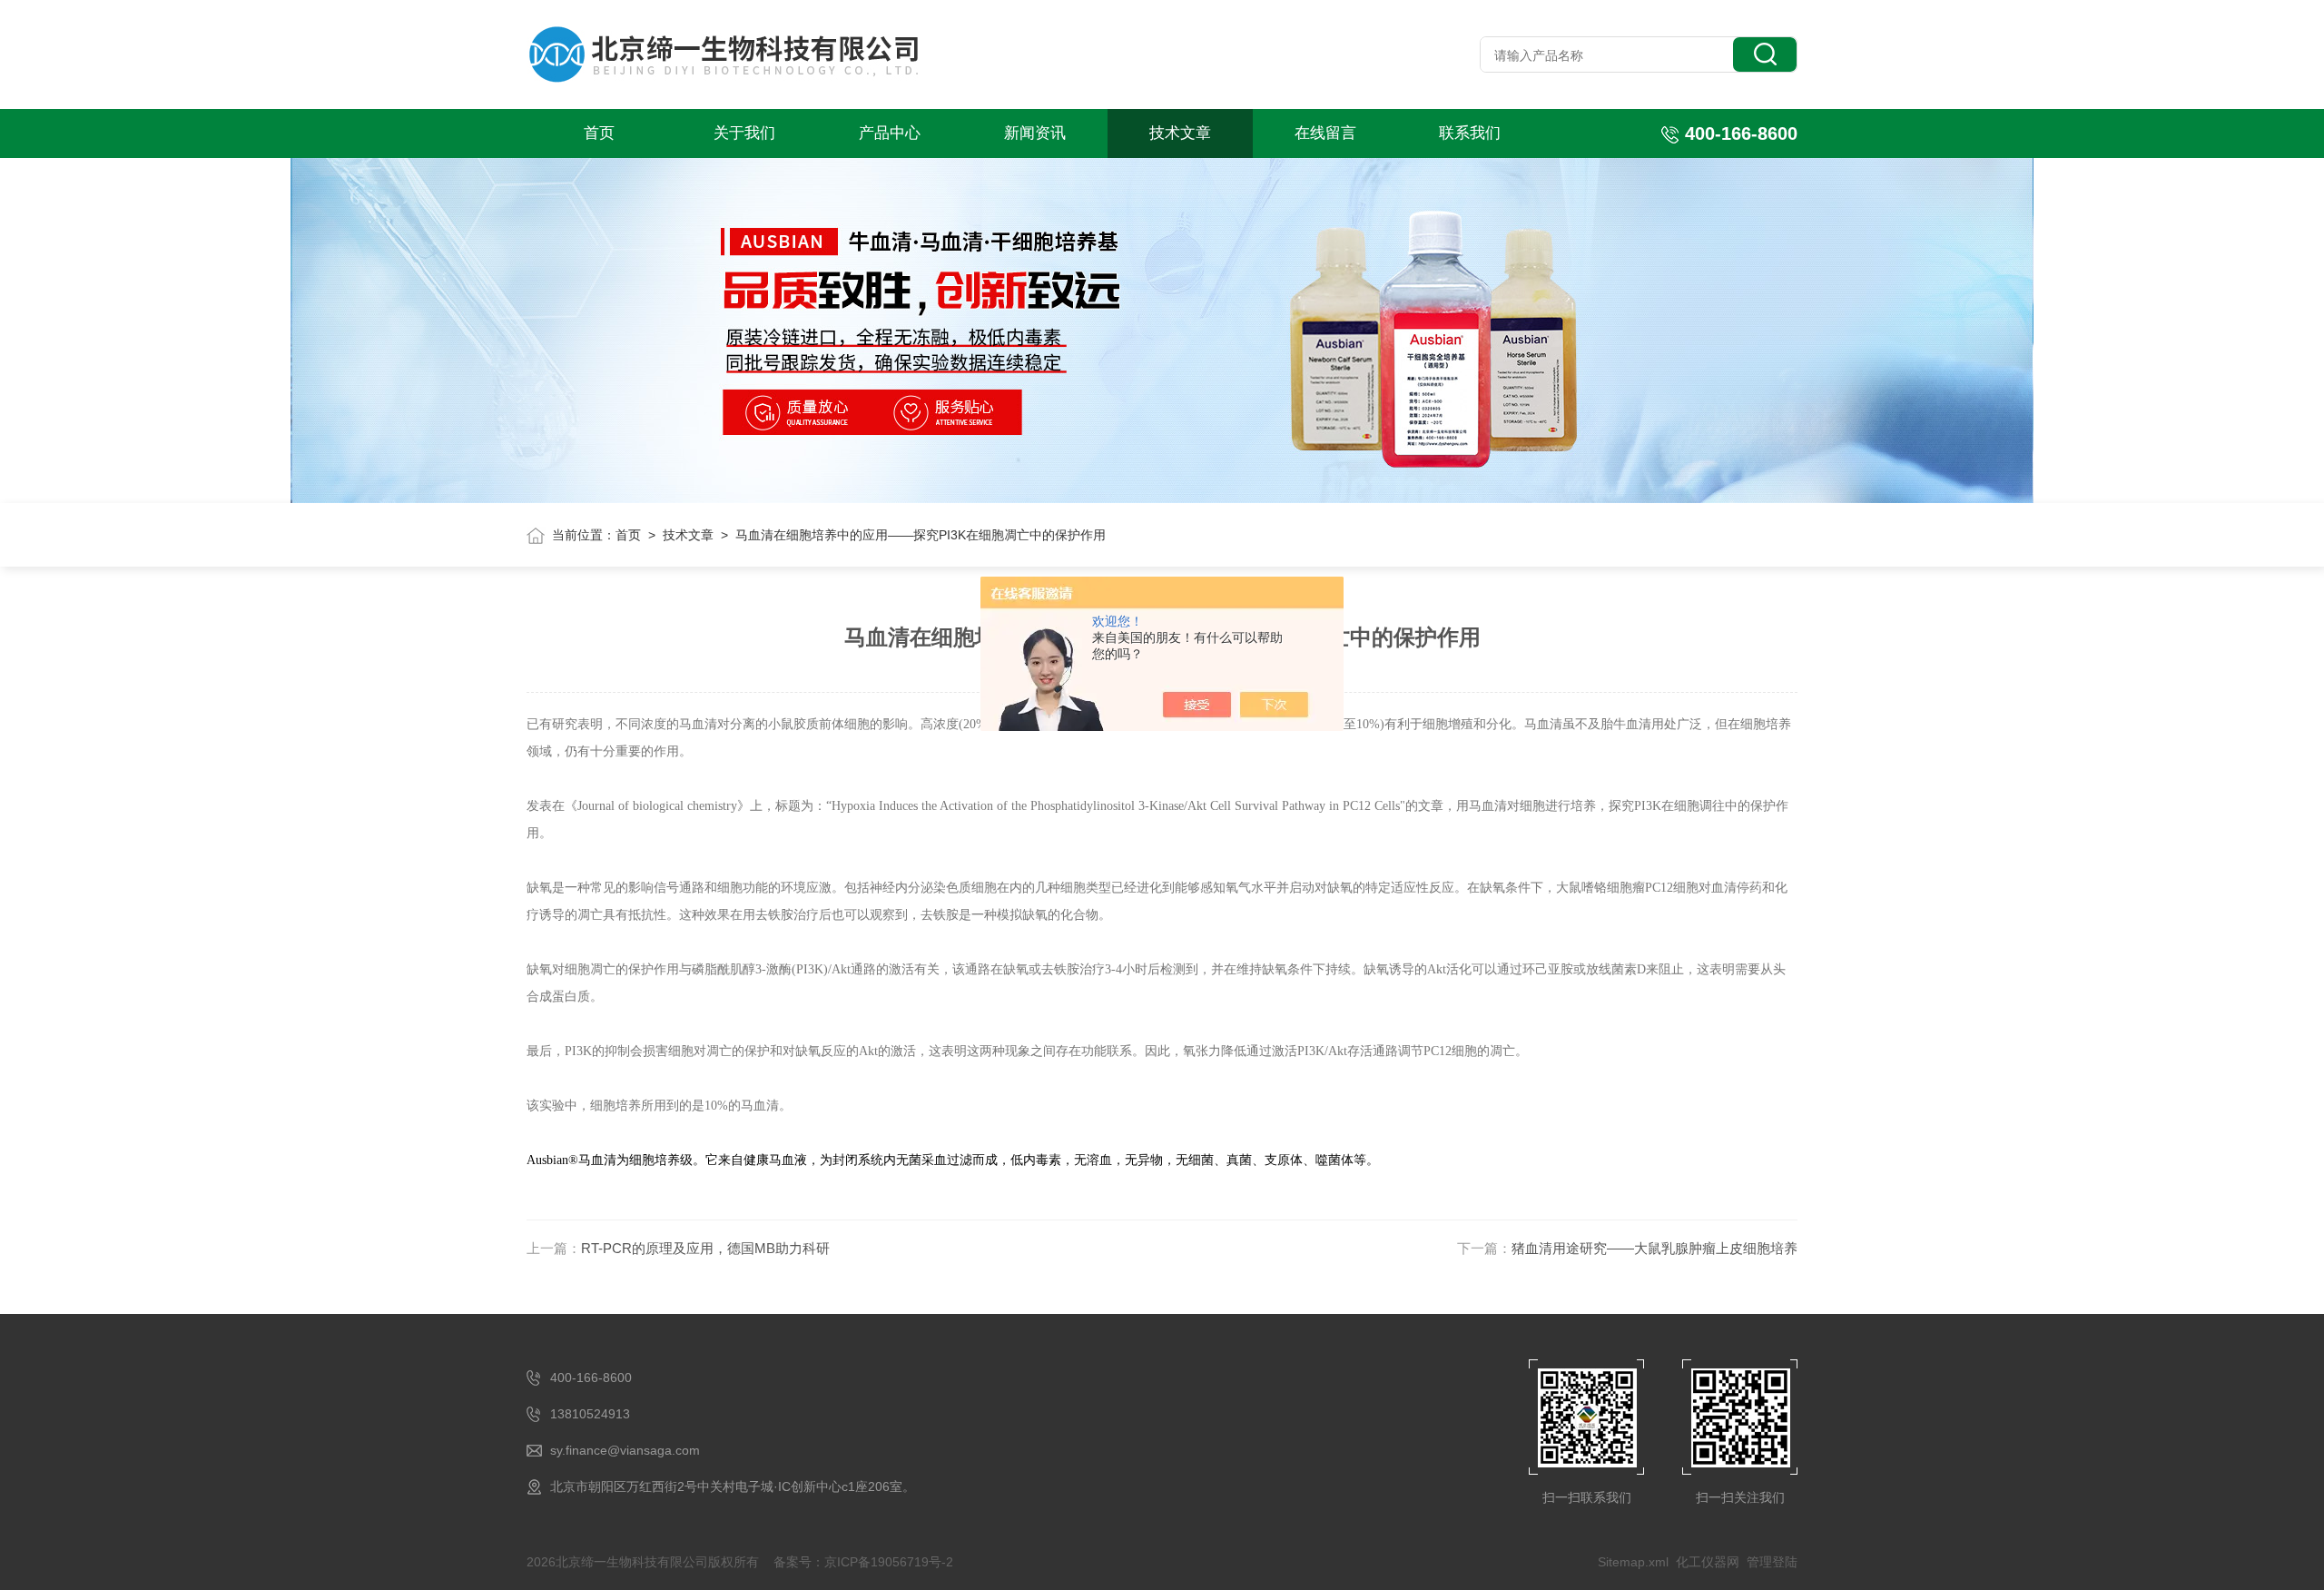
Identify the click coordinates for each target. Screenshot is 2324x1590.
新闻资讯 (1035, 133)
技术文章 (1180, 133)
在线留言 (1325, 133)
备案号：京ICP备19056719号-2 (863, 1562)
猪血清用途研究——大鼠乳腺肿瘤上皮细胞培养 (1654, 1248)
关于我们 (744, 133)
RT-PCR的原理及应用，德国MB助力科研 (705, 1248)
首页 (599, 133)
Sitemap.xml (1633, 1562)
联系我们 (1470, 133)
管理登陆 (1772, 1562)
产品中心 (890, 133)
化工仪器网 (1708, 1562)
